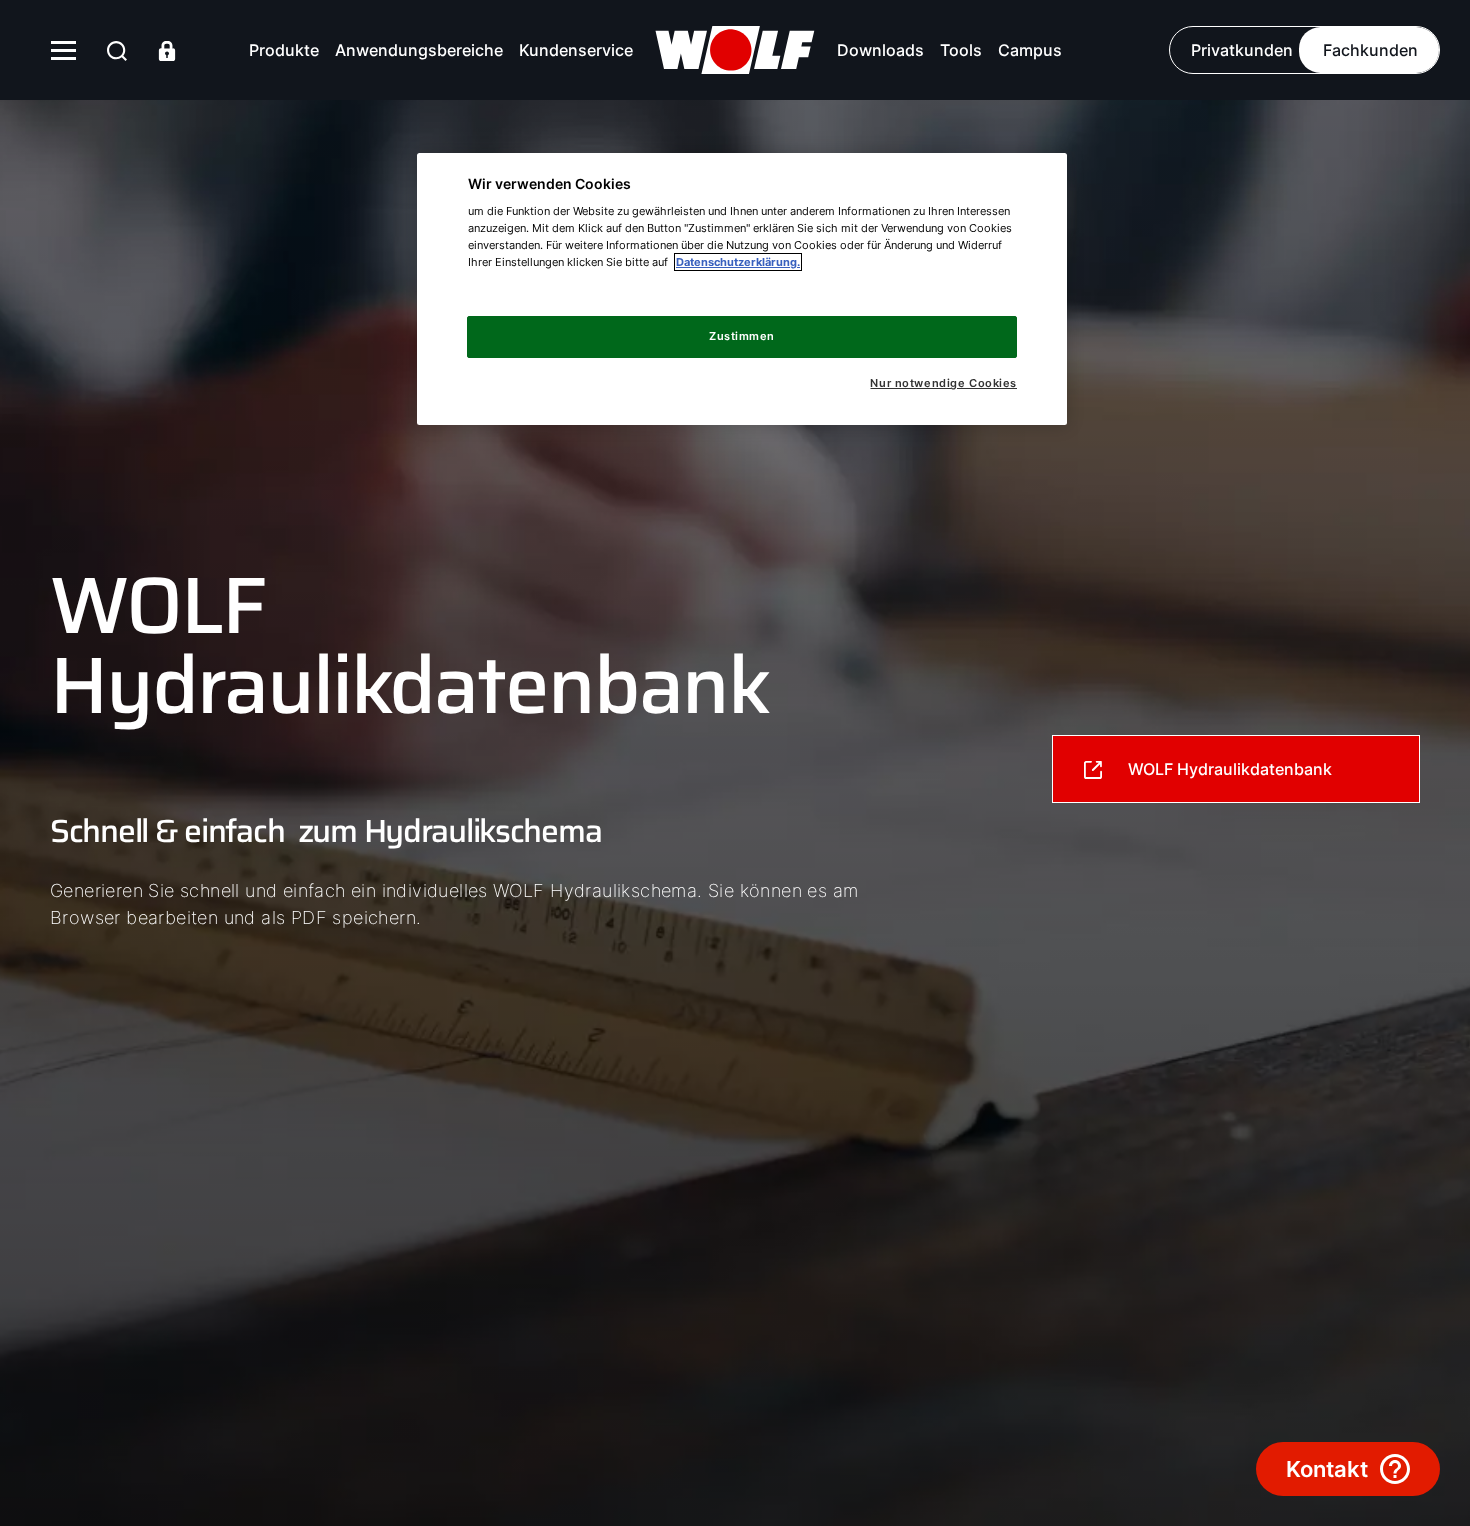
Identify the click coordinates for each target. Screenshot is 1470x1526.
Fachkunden (1370, 50)
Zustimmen (742, 336)
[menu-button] (64, 50)
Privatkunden (1242, 50)
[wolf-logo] (735, 50)
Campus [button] (1030, 50)
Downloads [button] (880, 50)
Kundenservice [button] (576, 50)
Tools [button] (961, 50)
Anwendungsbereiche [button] (419, 50)
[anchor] (117, 50)
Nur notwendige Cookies (943, 383)
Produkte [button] (284, 50)
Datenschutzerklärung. (738, 262)
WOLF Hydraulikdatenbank (1230, 769)
